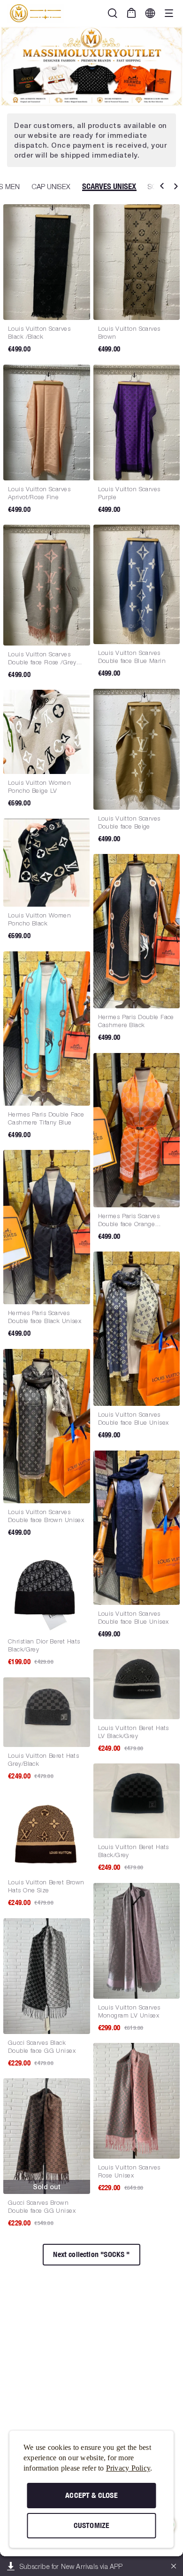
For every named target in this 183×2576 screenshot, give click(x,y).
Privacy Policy (128, 2468)
